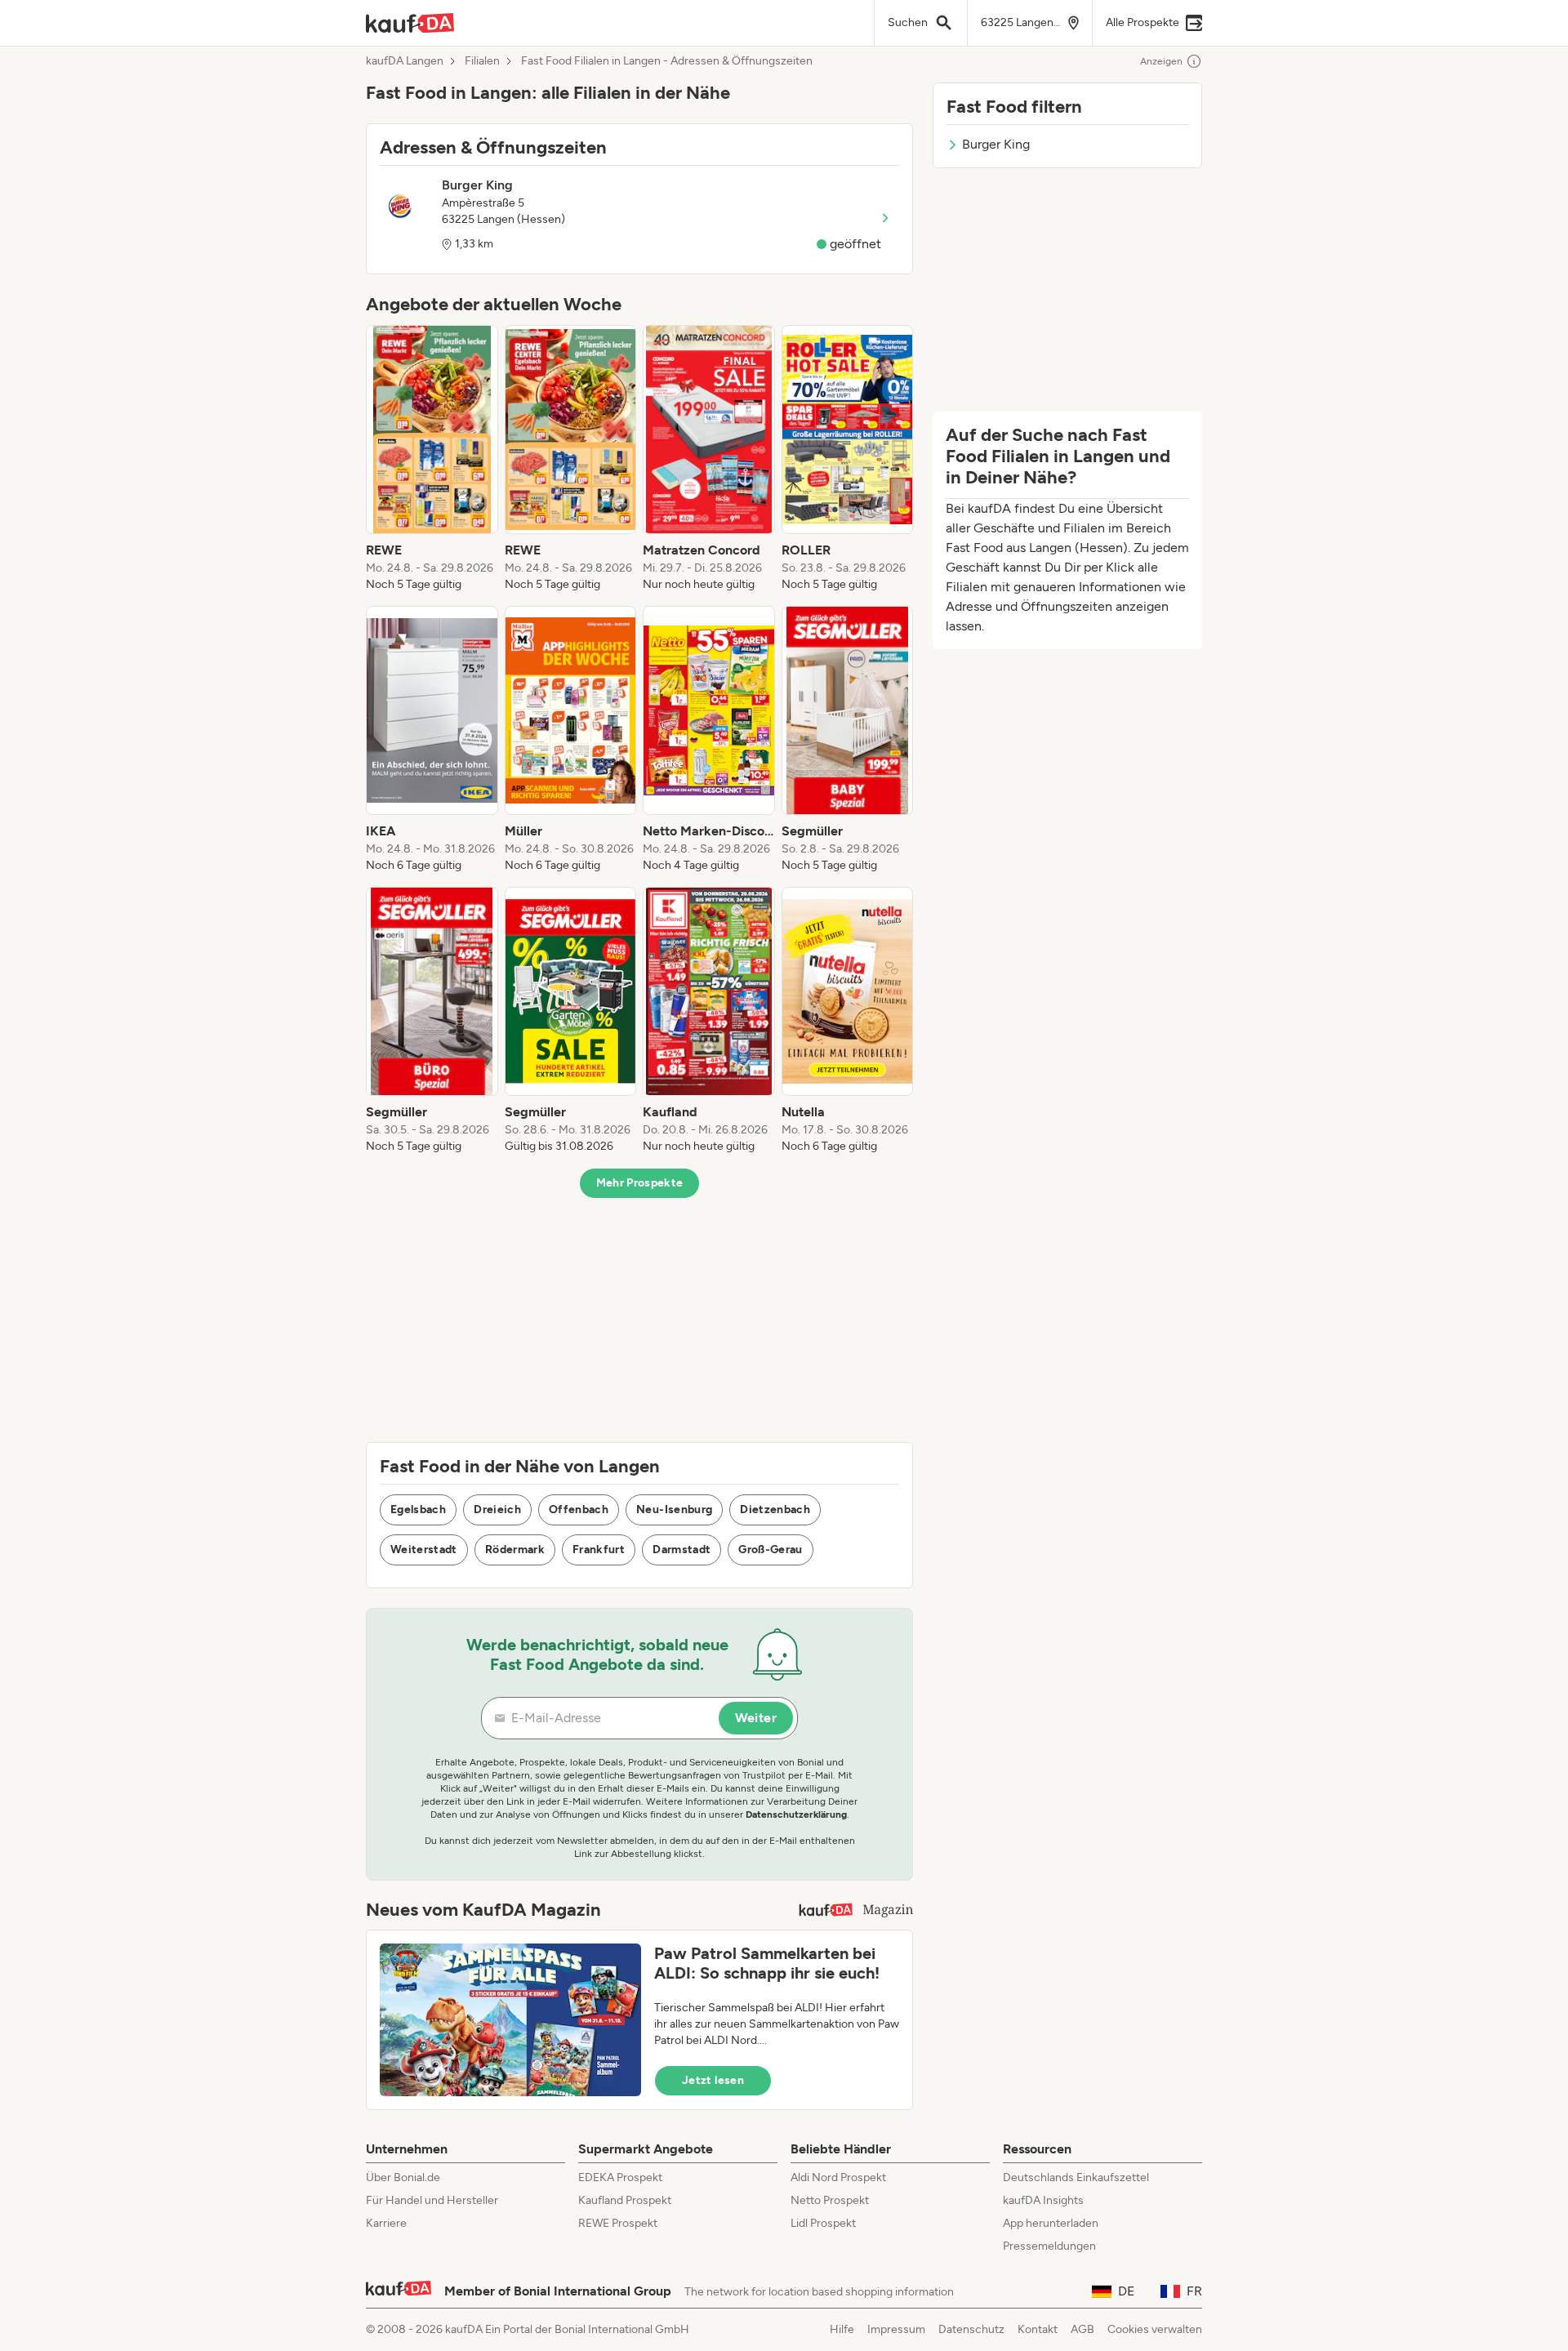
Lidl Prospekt (823, 2223)
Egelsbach (418, 1509)
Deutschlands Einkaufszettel (1076, 2177)
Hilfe (842, 2329)
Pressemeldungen (1049, 2246)
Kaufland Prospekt (625, 2200)
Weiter (756, 1718)
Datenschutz (971, 2329)
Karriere (386, 2223)
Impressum (896, 2329)
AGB (1082, 2329)
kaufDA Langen (405, 61)
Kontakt (1038, 2329)
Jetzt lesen (713, 2080)
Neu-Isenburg (674, 1509)
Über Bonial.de (403, 2177)
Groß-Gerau (771, 1550)
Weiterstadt (424, 1550)
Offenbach (579, 1509)
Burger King (996, 144)
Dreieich (497, 1509)
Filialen (482, 61)
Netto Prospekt (830, 2200)
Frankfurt (599, 1550)
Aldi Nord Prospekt (838, 2177)
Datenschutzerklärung (796, 1814)
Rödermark (515, 1550)
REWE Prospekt (618, 2223)
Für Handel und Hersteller (432, 2200)
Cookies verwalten (1155, 2329)
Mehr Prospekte (640, 1183)
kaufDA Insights (1043, 2200)
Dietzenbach (775, 1509)
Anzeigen (1161, 61)
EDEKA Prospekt (620, 2177)
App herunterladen (1051, 2223)
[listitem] (432, 459)
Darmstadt (682, 1550)
